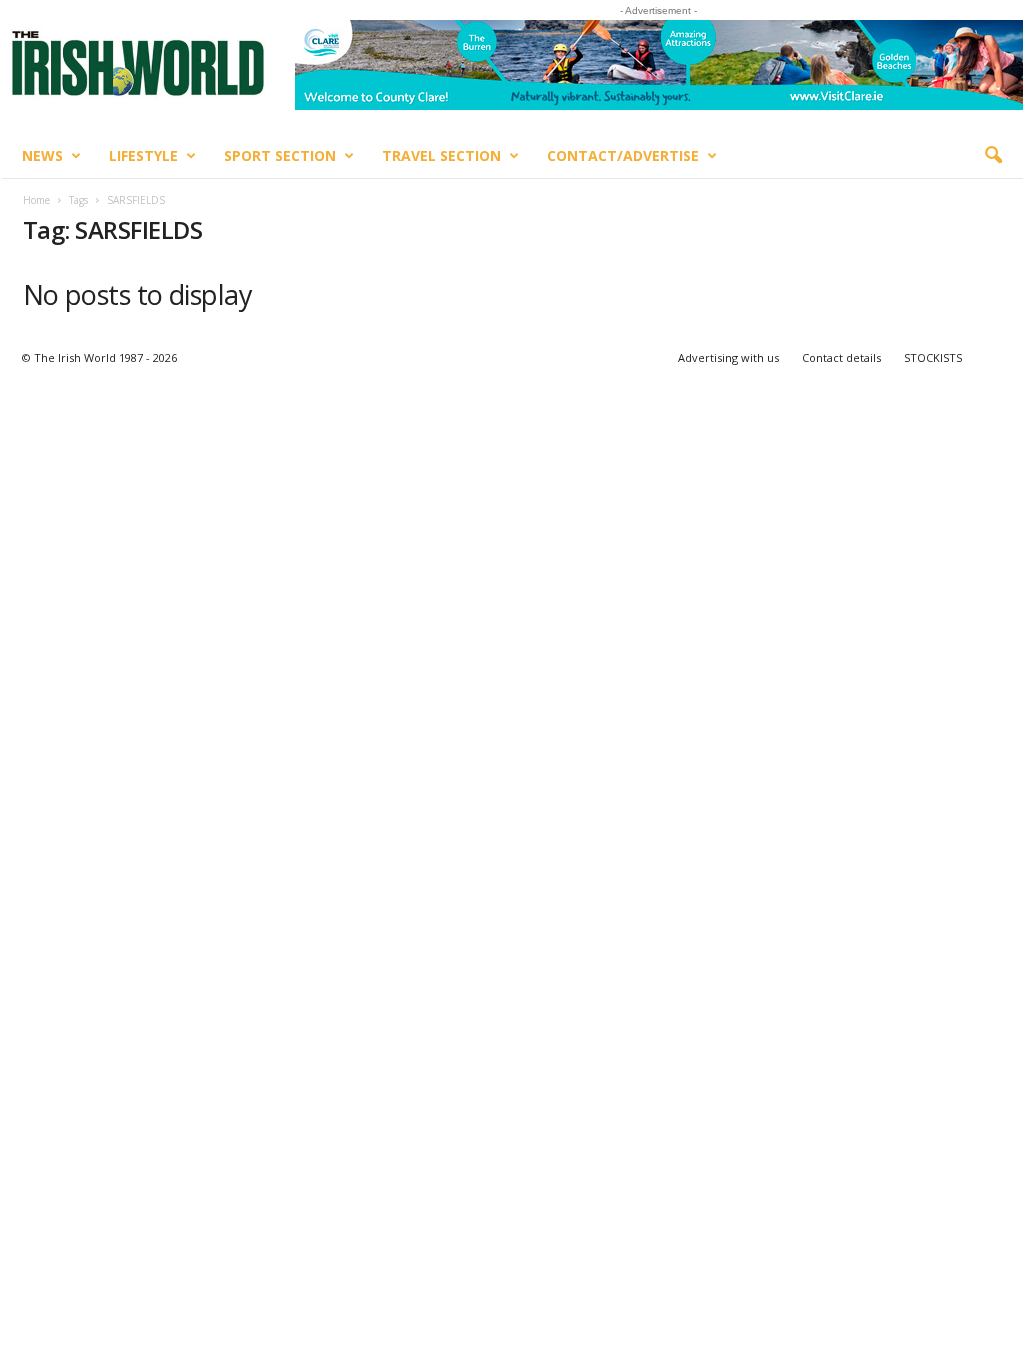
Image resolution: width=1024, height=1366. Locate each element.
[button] (993, 156)
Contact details (841, 357)
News (42, 155)
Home (36, 200)
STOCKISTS (933, 357)
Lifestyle (143, 155)
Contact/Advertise (623, 155)
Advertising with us (728, 357)
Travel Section (441, 155)
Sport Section (280, 155)
